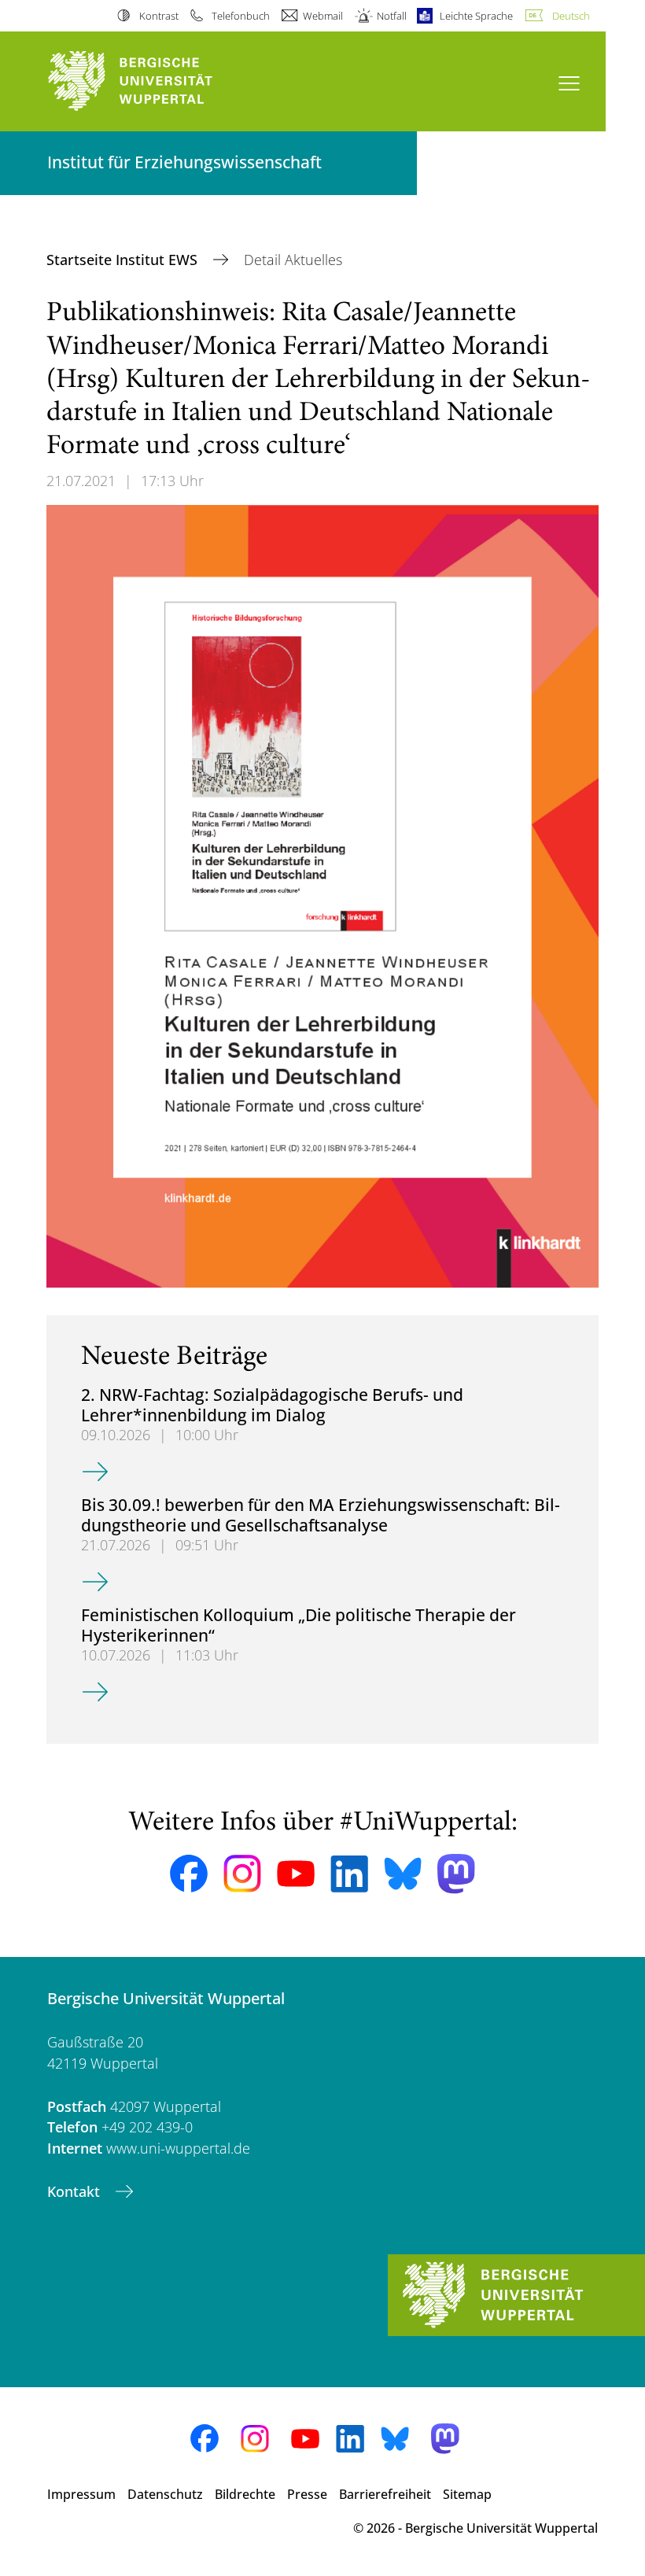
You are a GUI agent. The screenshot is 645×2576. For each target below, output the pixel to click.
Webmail (323, 16)
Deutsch (571, 16)
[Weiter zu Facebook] (189, 1874)
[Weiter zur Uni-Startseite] (157, 81)
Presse (307, 2494)
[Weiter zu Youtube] (296, 1874)
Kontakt (76, 2191)
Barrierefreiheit (385, 2494)
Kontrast (158, 16)
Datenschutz (165, 2494)
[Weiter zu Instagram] (242, 1874)
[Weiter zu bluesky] (403, 1874)
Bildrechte (245, 2494)
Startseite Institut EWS (124, 260)
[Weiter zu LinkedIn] (349, 1874)
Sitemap (467, 2494)
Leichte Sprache (476, 16)
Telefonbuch (241, 16)
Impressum (81, 2494)
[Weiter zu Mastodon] (456, 1874)
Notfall (391, 16)
